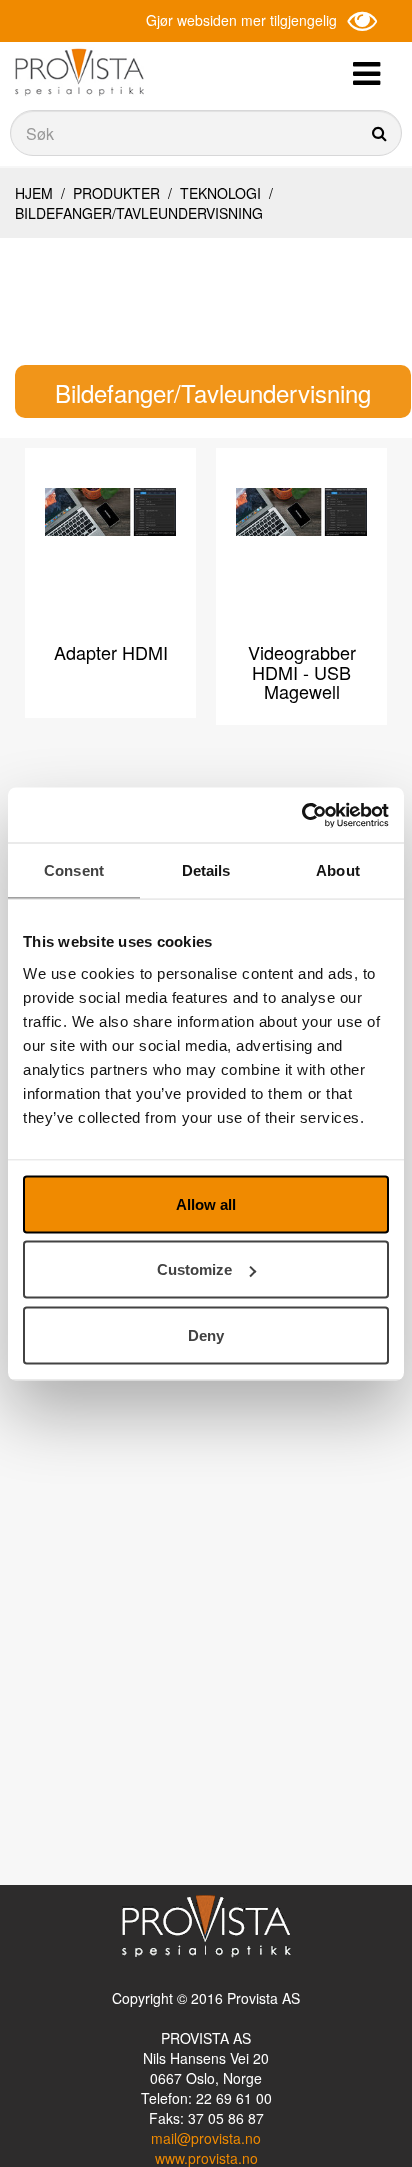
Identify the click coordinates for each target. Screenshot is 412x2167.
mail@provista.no (206, 2138)
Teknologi (220, 193)
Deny (206, 1334)
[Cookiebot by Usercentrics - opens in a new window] (301, 815)
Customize (194, 1269)
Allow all (206, 1203)
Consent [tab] (74, 870)
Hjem (34, 193)
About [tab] (338, 870)
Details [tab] (206, 870)
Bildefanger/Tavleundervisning (139, 213)
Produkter (116, 193)
